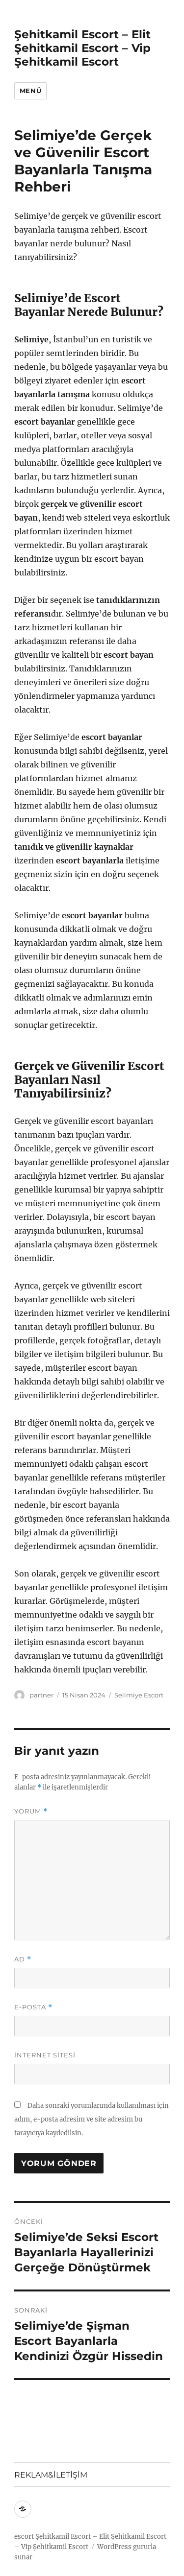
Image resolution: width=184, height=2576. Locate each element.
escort (24, 2537)
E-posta (33, 2007)
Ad (23, 1959)
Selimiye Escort (139, 1695)
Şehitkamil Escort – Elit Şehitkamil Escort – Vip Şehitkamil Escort (82, 48)
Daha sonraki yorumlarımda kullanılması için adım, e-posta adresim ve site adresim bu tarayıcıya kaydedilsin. (92, 2119)
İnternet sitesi (45, 2055)
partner (41, 1695)
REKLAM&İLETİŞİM (51, 2475)
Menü (30, 91)
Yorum (31, 1811)
